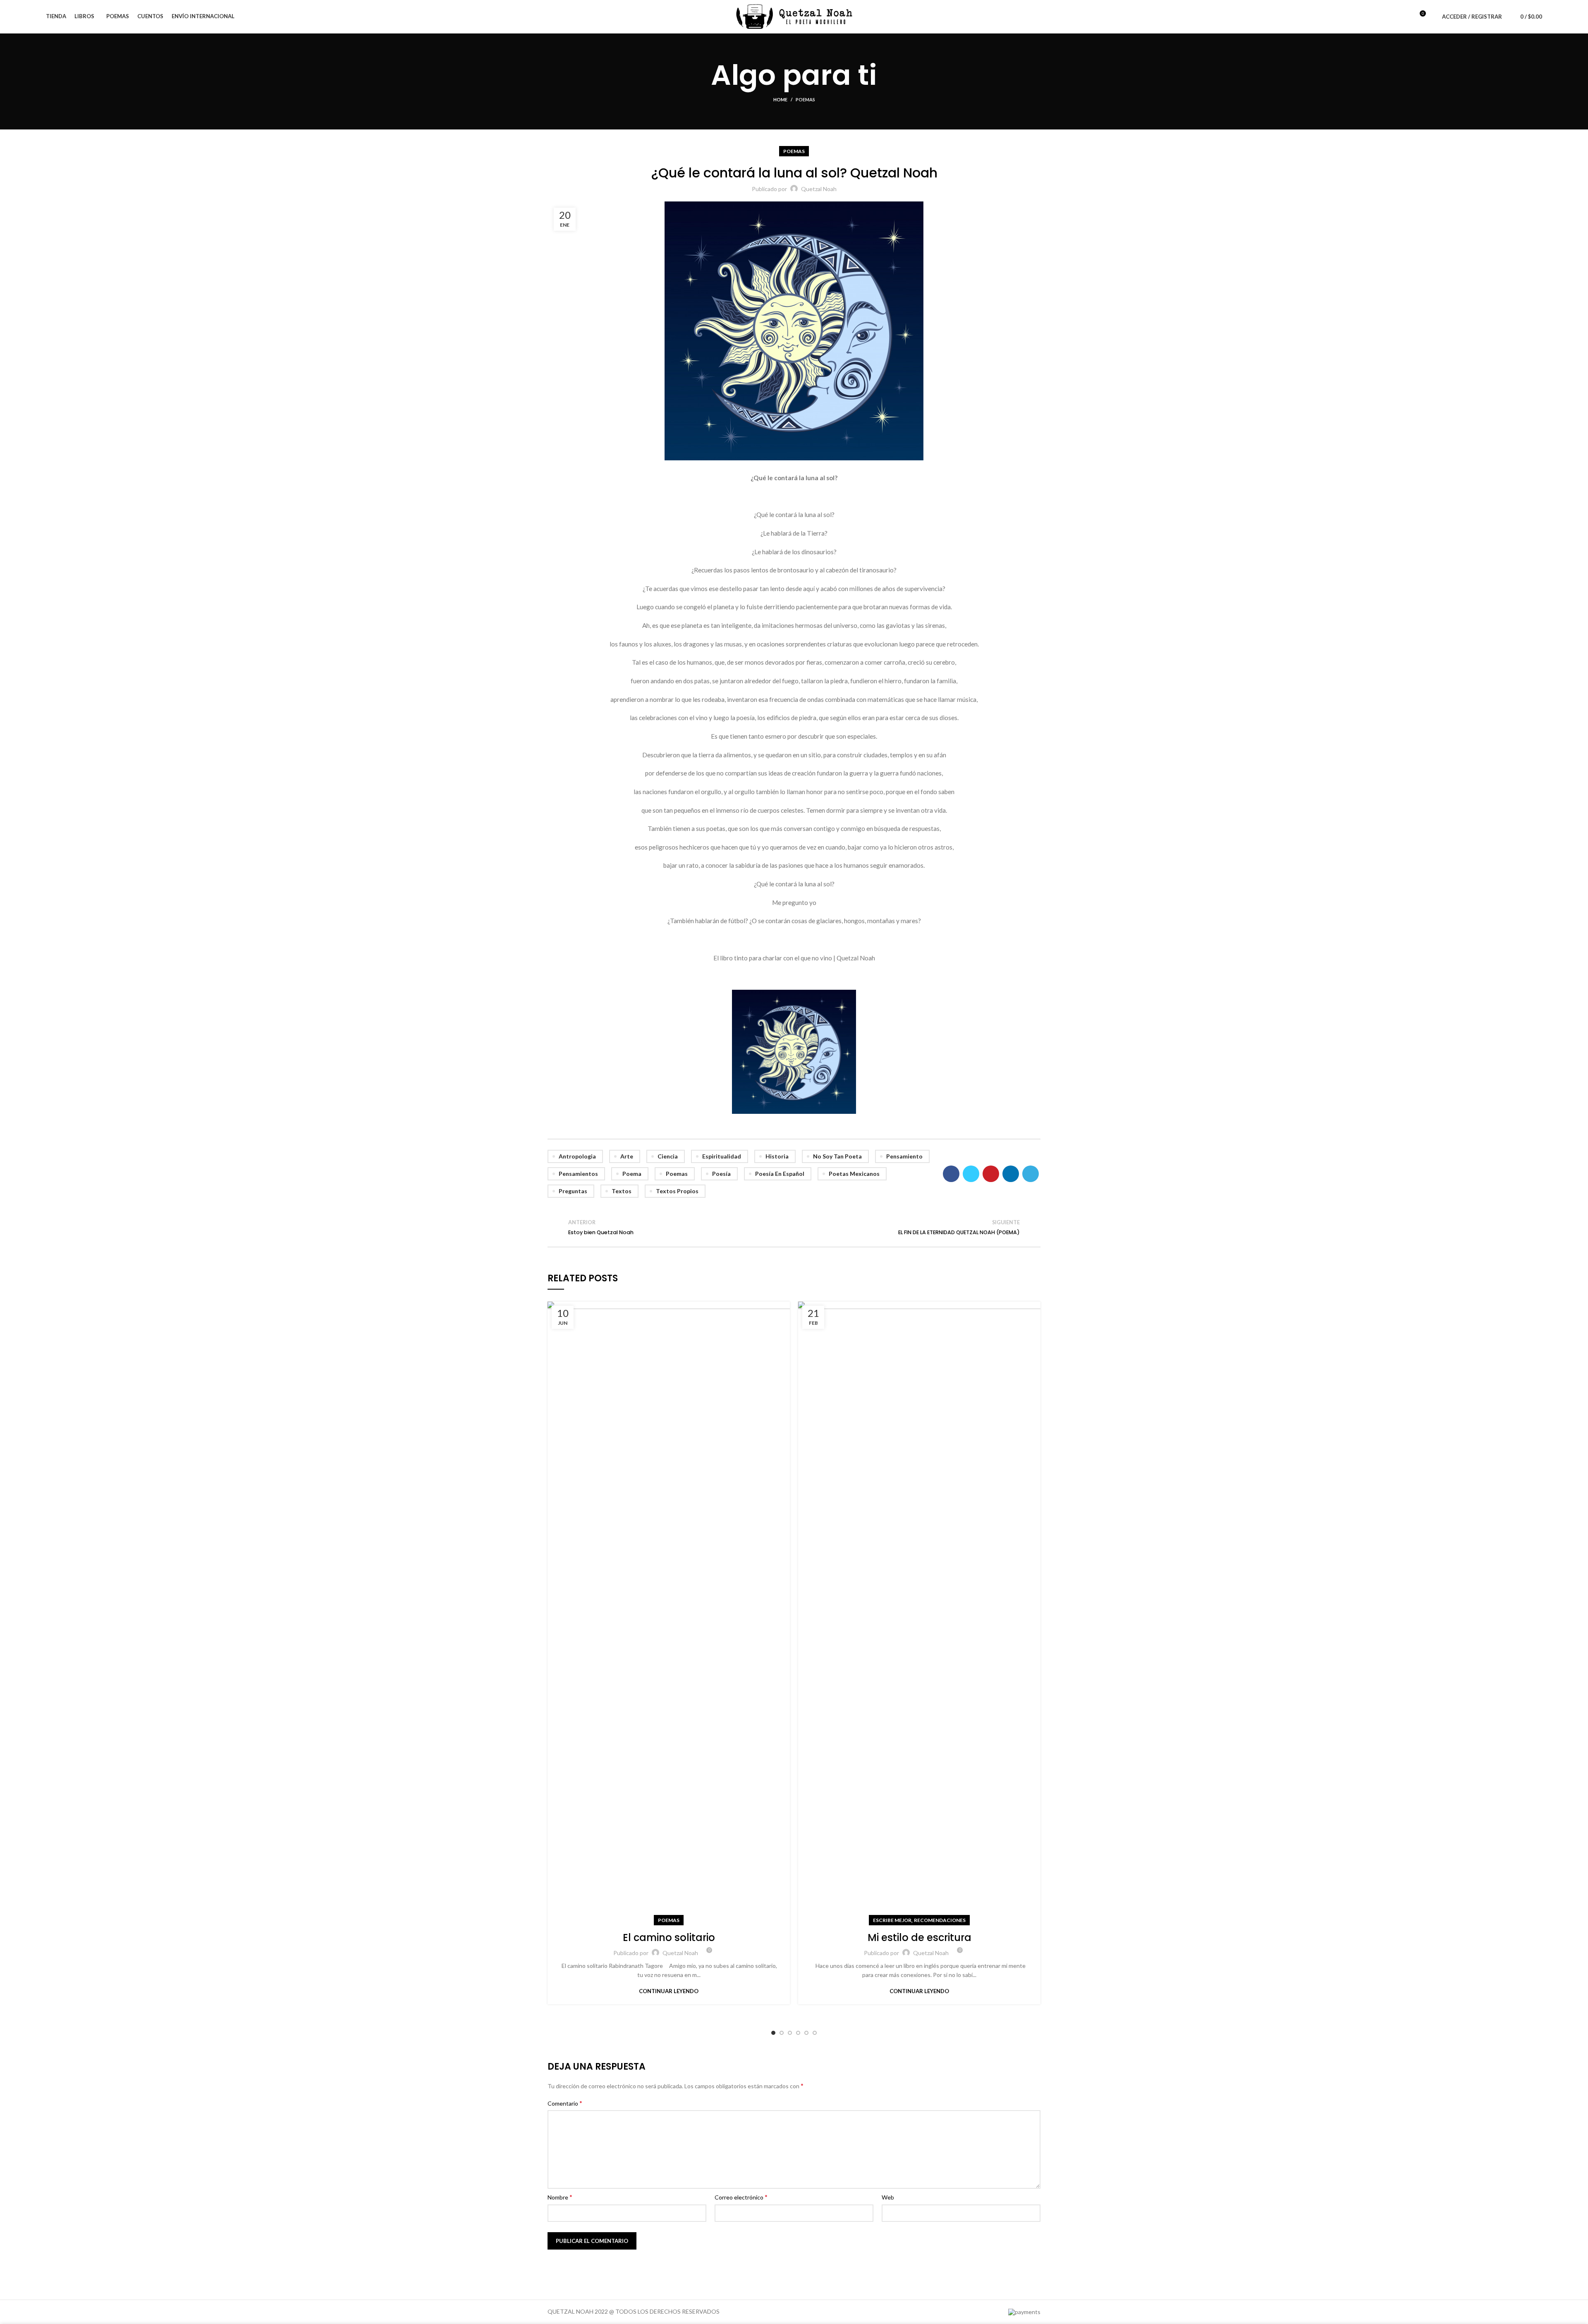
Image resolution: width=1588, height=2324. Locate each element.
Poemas (805, 99)
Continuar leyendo (669, 1991)
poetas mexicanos (854, 1174)
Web (888, 2197)
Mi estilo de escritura (920, 1937)
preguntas (573, 1191)
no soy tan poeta (837, 1156)
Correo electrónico (741, 2197)
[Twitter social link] (971, 1174)
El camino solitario (669, 1937)
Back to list (794, 1227)
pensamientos (578, 1174)
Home (780, 99)
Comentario (565, 2103)
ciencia (668, 1156)
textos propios (677, 1191)
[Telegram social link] (1031, 1174)
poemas (677, 1174)
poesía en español (780, 1174)
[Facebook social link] (951, 1174)
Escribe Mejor (892, 1920)
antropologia (577, 1156)
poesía (721, 1174)
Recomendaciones (940, 1920)
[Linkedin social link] (1011, 1174)
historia (777, 1156)
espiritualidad (722, 1156)
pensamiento (904, 1156)
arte (627, 1156)
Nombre (560, 2197)
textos (622, 1191)
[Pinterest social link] (991, 1174)
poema (632, 1174)
